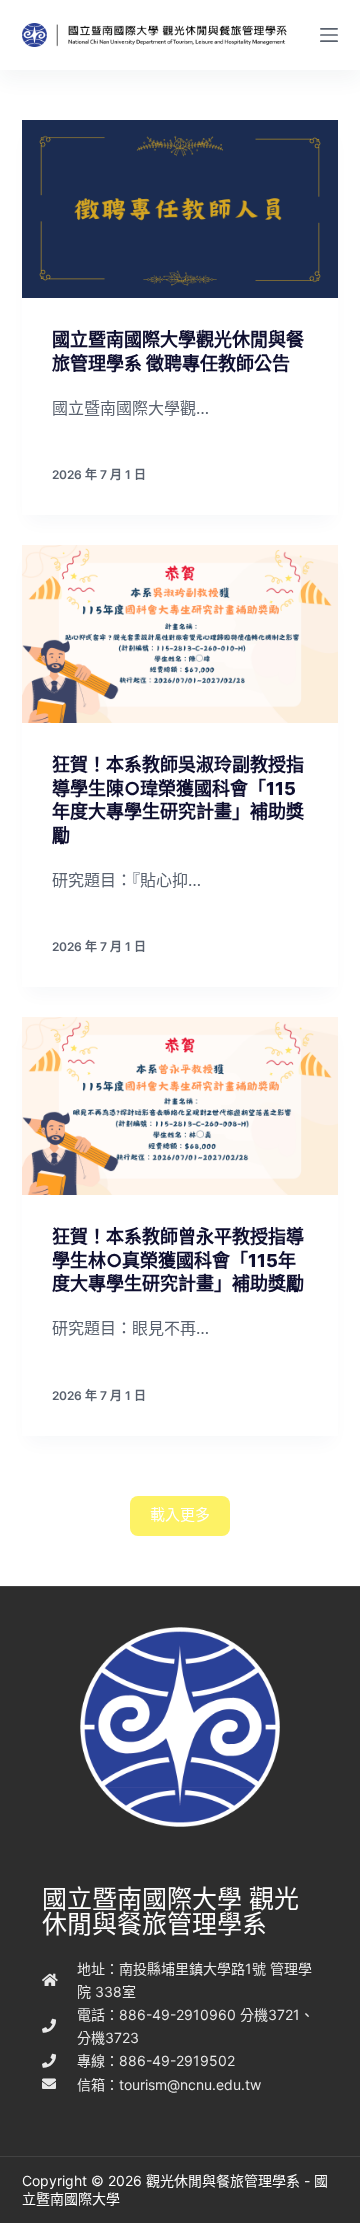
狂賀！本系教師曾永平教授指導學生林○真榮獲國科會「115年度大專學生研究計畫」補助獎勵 (178, 1260)
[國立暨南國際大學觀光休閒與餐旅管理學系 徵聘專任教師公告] (180, 209)
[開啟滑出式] (329, 35)
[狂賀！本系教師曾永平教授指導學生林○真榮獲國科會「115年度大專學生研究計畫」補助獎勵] (180, 1106)
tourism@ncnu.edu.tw (190, 2084)
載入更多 (180, 1514)
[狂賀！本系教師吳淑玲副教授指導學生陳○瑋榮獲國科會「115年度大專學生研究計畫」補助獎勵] (180, 634)
